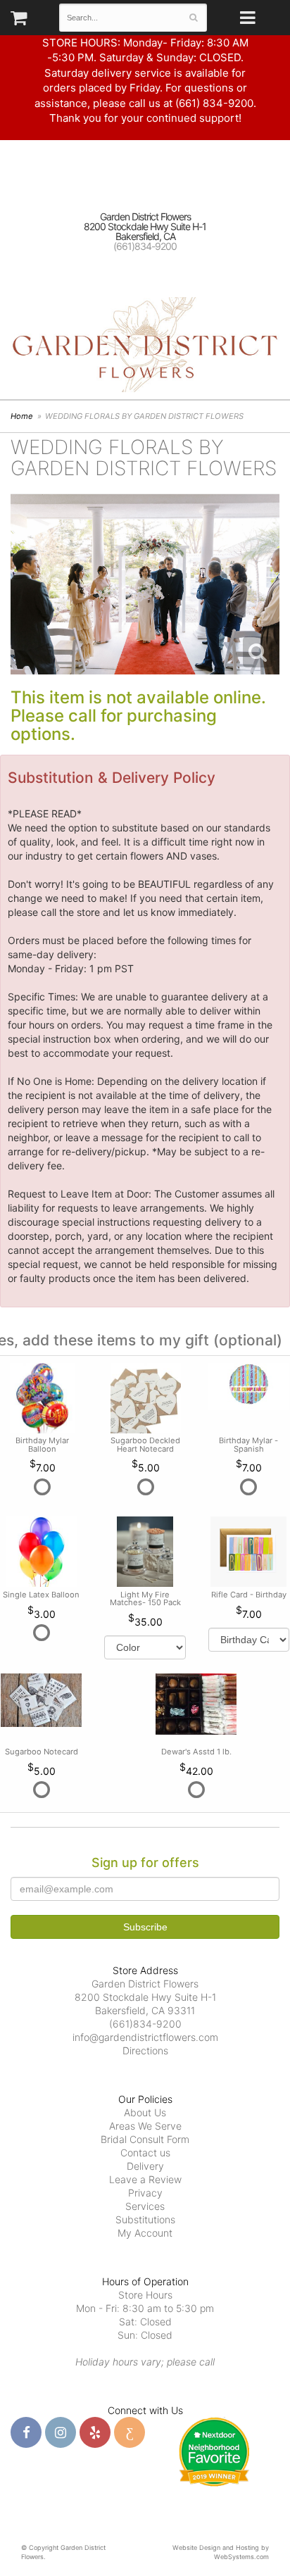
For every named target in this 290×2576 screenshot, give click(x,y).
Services (145, 2206)
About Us (145, 2112)
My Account (145, 2233)
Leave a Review (145, 2179)
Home (22, 416)
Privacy (145, 2193)
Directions (145, 2050)
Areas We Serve (145, 2126)
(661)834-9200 (145, 246)
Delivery (145, 2166)
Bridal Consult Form (145, 2139)
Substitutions (145, 2219)
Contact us (145, 2153)
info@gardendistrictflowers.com (145, 2037)
